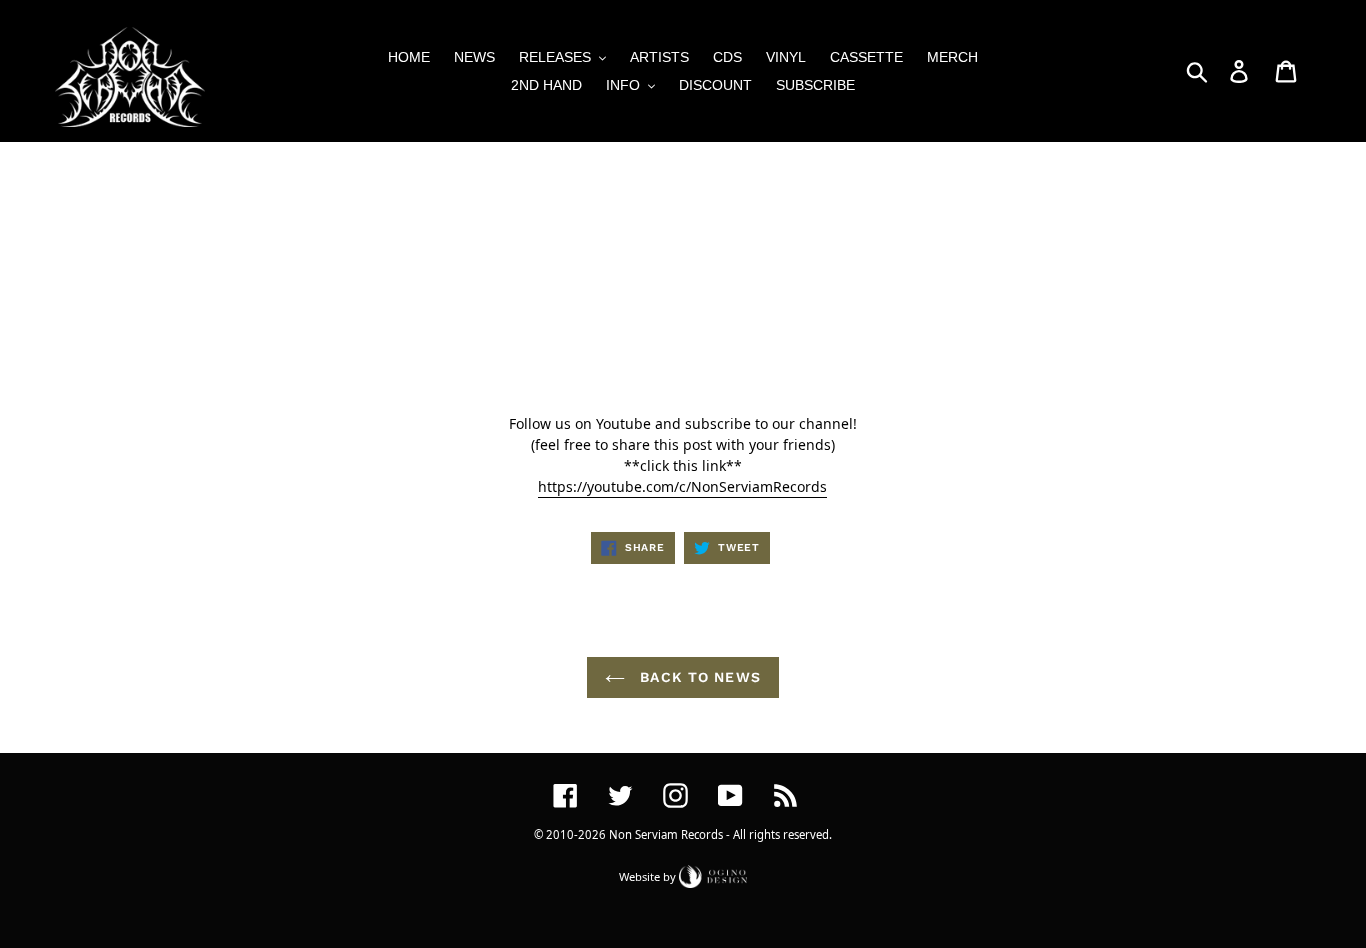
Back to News (698, 677)
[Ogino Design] (713, 875)
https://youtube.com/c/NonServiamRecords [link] (682, 486)
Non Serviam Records (666, 834)
